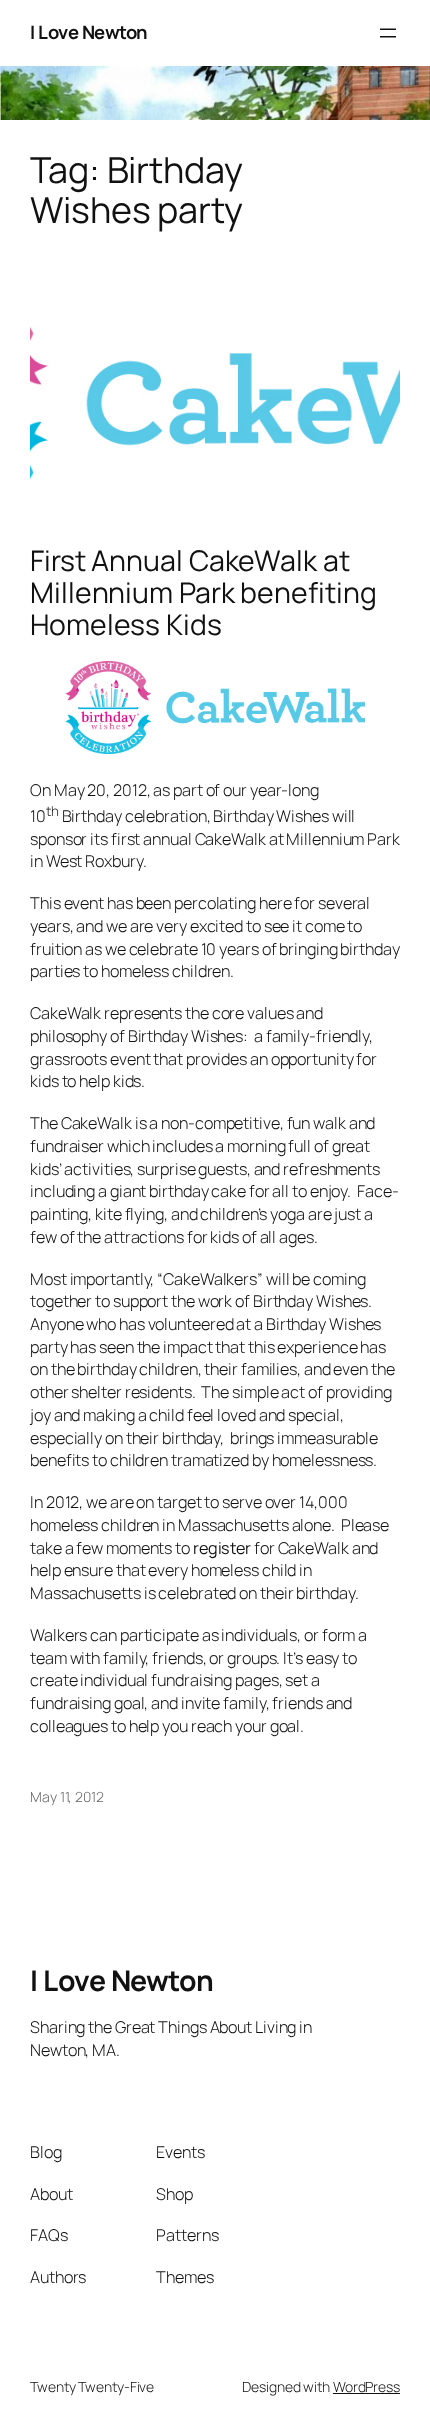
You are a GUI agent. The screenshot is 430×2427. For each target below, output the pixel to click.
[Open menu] (388, 33)
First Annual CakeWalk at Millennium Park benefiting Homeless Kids (203, 593)
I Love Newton (89, 32)
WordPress (366, 2386)
